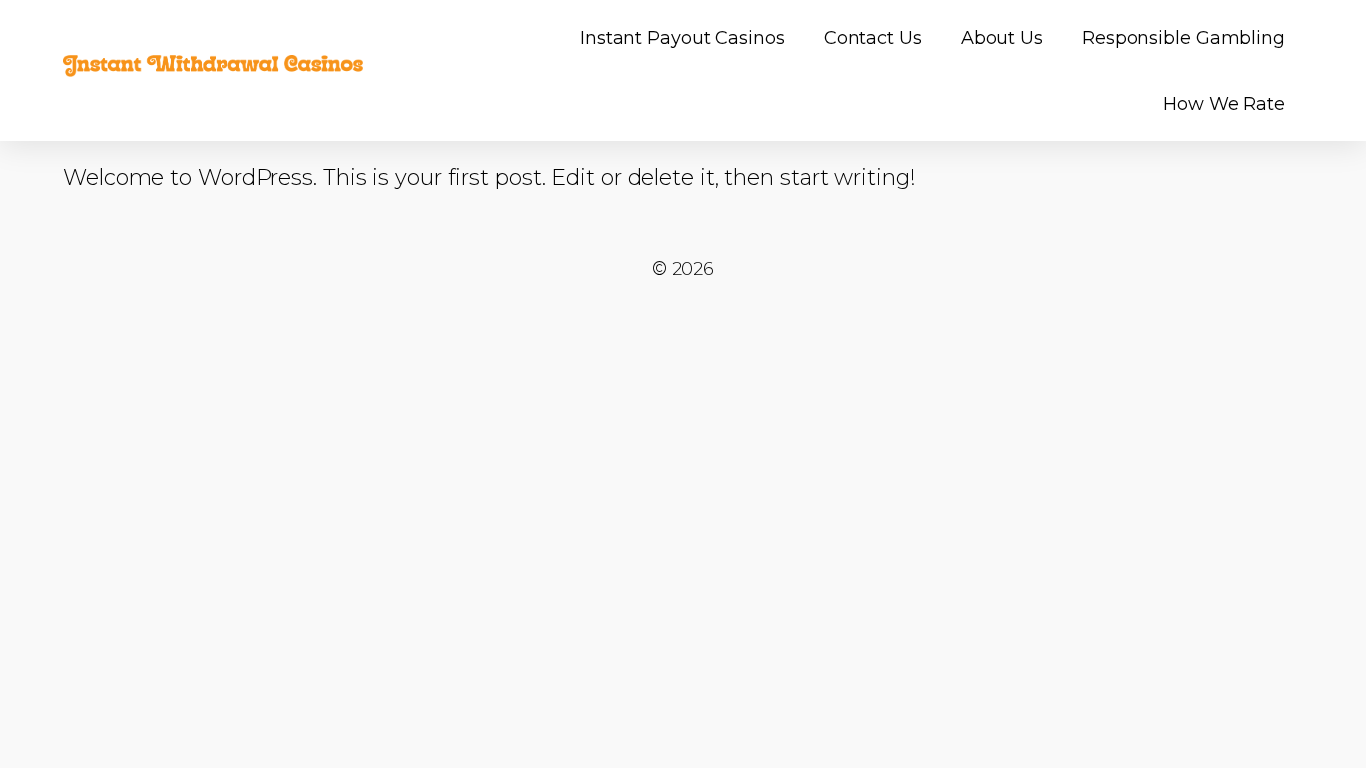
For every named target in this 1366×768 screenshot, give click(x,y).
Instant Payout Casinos (682, 38)
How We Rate (1224, 104)
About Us (1002, 38)
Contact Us (873, 38)
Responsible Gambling (1183, 38)
